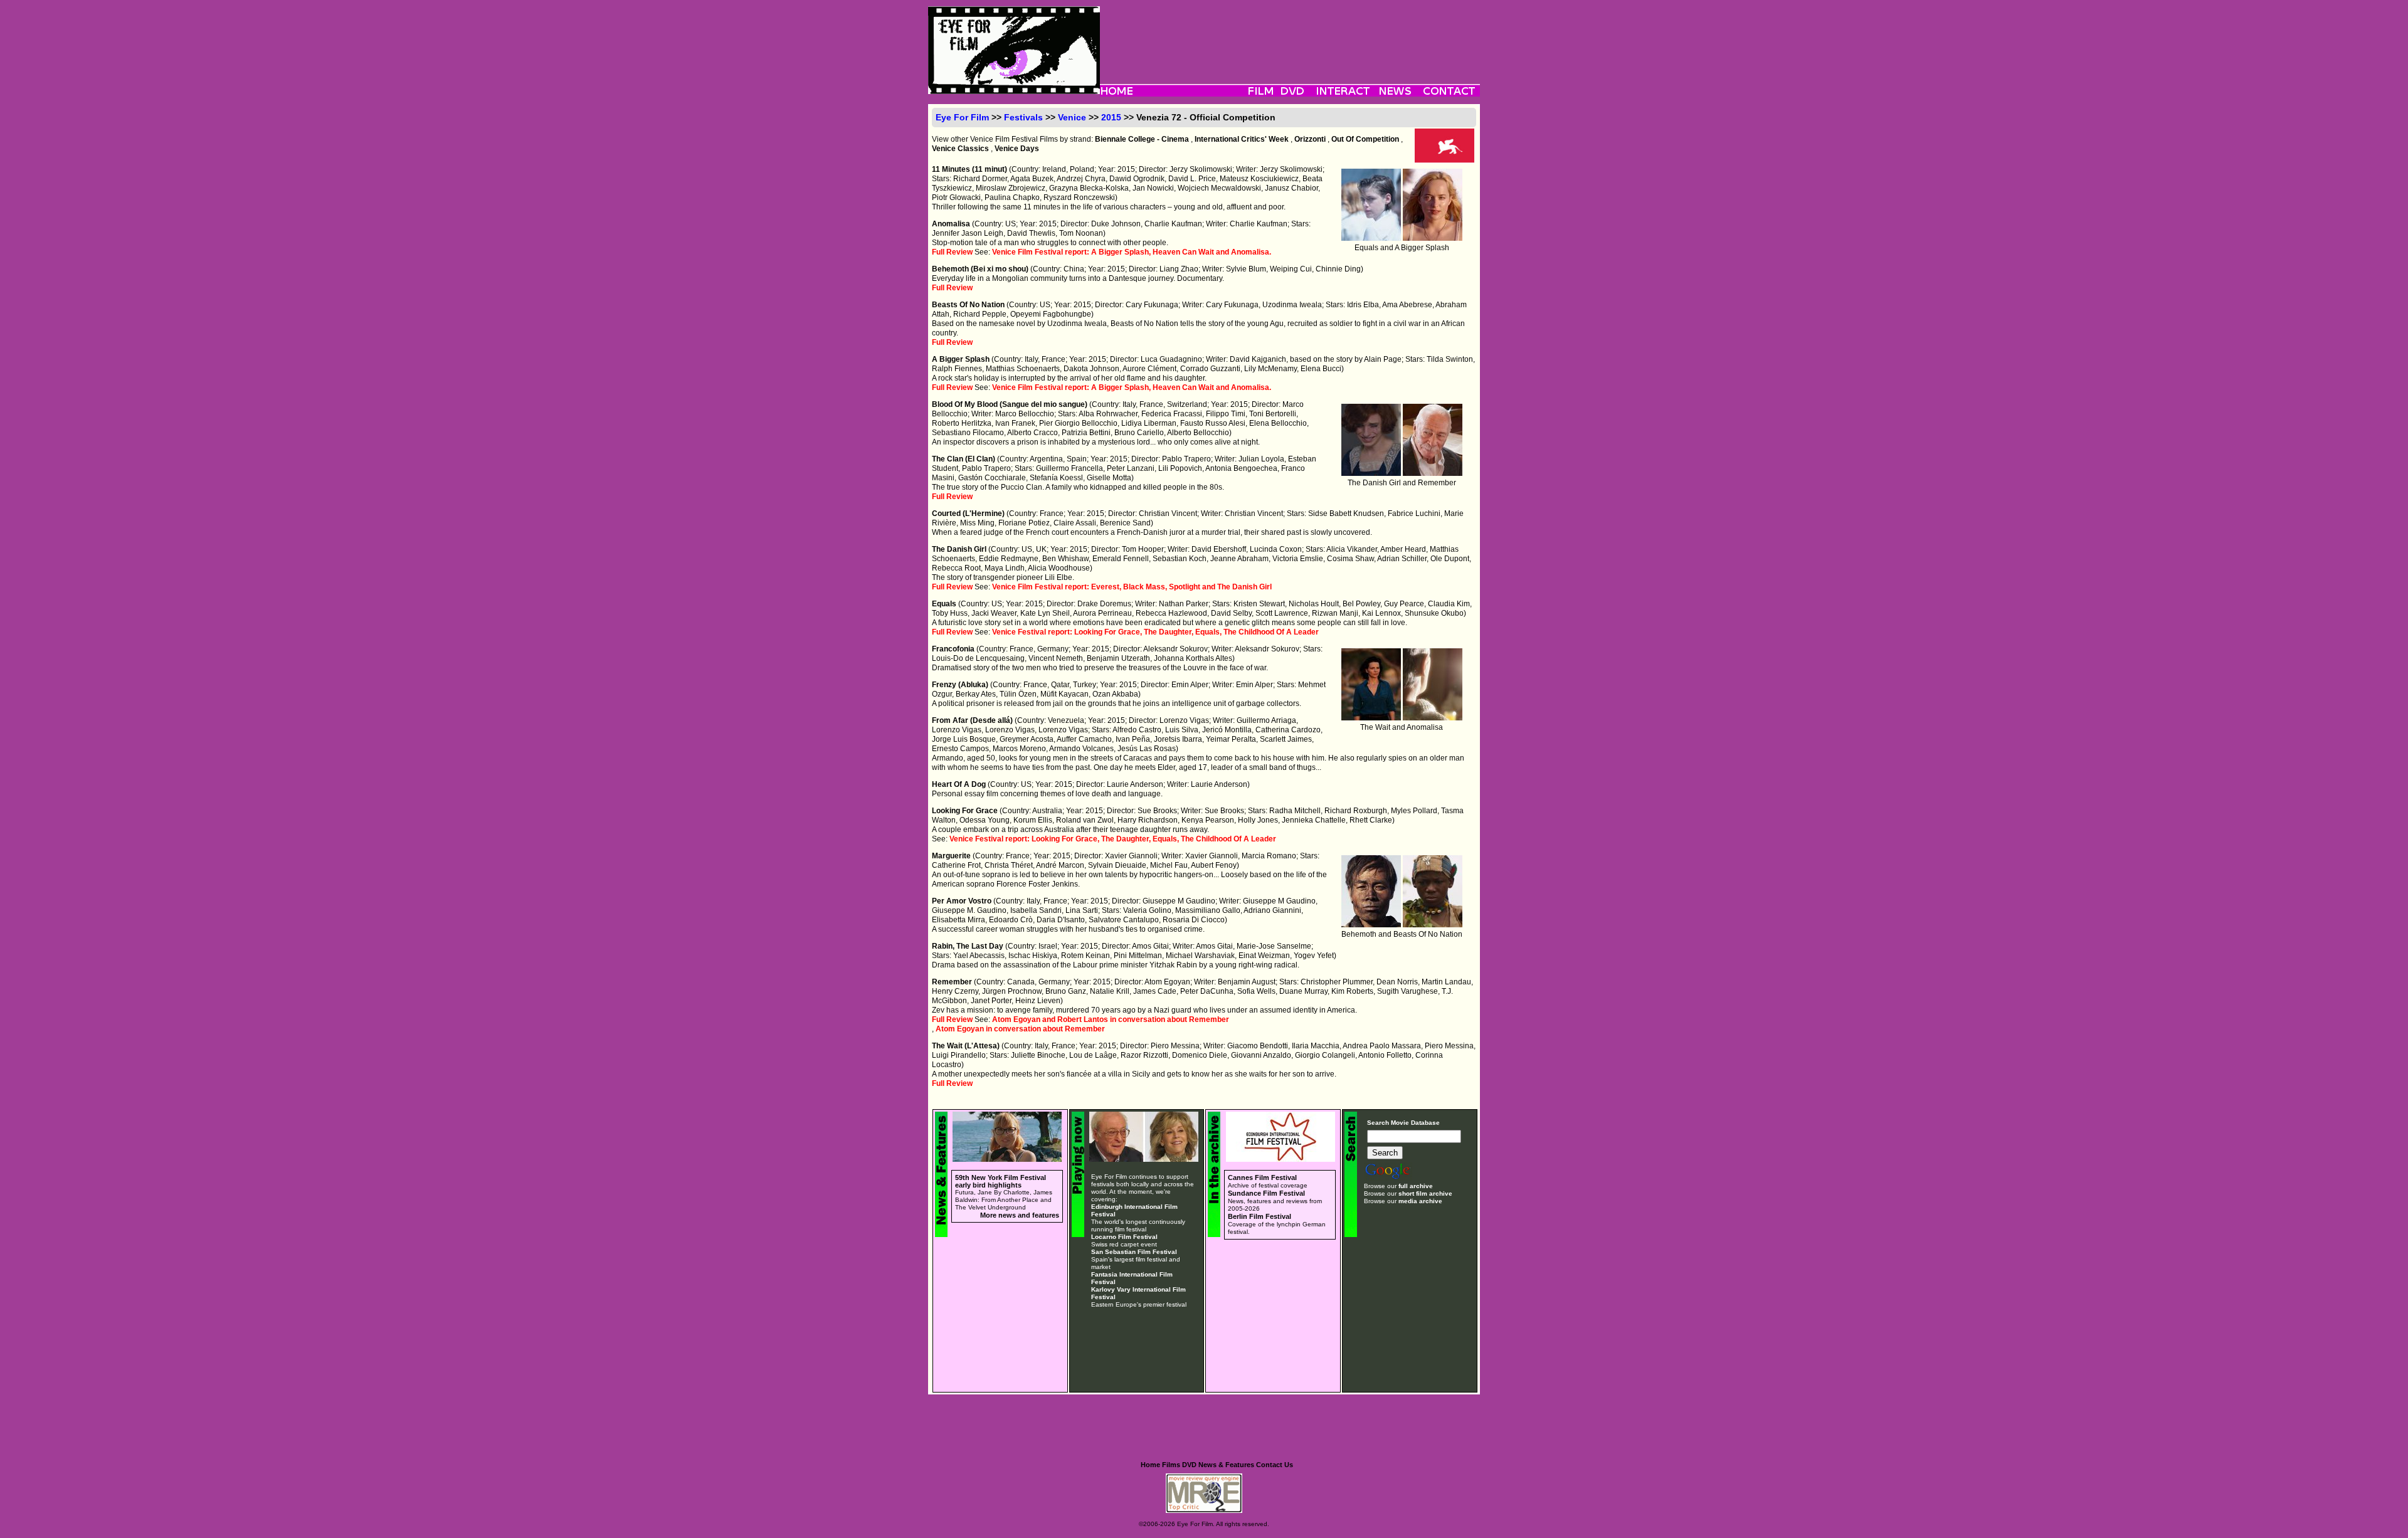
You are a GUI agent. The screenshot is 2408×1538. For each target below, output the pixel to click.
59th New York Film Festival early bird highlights (1001, 1181)
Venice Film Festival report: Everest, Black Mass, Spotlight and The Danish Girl (1132, 587)
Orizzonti (1310, 139)
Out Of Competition (1365, 139)
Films (1171, 1465)
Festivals (1023, 117)
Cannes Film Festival (1262, 1177)
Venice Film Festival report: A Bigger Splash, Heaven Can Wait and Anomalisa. (1132, 252)
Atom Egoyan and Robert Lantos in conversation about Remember (1111, 1019)
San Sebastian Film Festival (1134, 1252)
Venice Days (1017, 149)
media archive (1420, 1201)
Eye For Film (962, 117)
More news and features (1020, 1215)
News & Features (1226, 1465)
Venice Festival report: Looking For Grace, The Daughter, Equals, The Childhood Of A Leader (1155, 632)
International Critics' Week (1242, 139)
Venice (1072, 117)
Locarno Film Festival (1124, 1237)
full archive (1416, 1186)
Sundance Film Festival (1266, 1193)
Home (1150, 1465)
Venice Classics (960, 149)
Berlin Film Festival (1259, 1216)
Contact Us (1275, 1465)
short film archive (1425, 1193)
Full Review (952, 252)
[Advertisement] (1290, 34)
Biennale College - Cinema (1142, 139)
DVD (1189, 1465)
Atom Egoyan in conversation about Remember (1020, 1029)
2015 (1111, 117)
